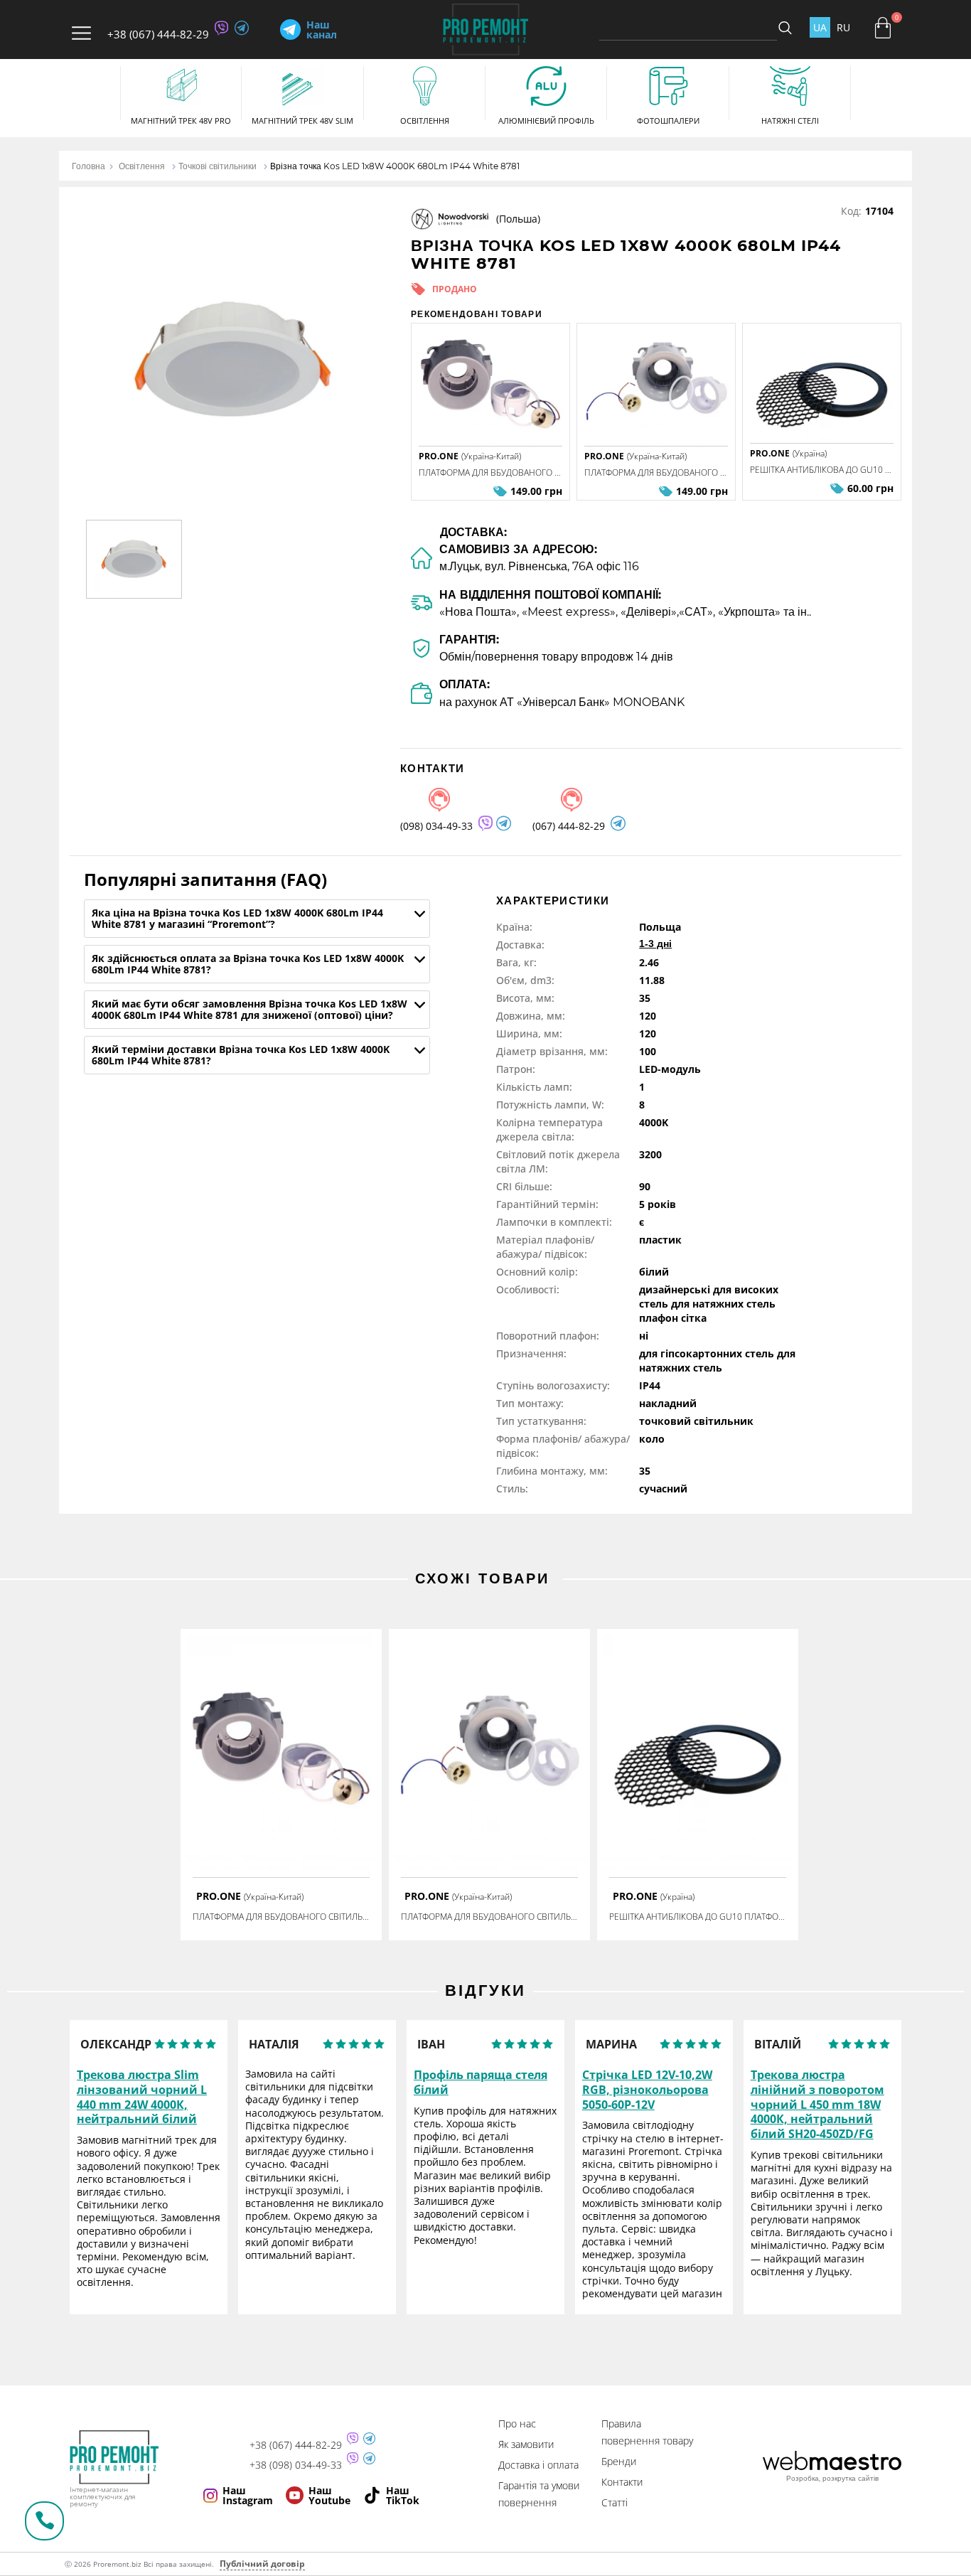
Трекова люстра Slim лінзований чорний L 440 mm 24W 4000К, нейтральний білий (142, 2097)
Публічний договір (262, 2564)
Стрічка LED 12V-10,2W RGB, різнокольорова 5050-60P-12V (647, 2090)
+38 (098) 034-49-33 (296, 2465)
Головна (88, 166)
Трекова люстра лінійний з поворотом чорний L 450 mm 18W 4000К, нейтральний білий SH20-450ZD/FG (817, 2105)
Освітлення (142, 166)
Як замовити (526, 2444)
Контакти (622, 2482)
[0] (883, 28)
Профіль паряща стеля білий (481, 2083)
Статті (615, 2502)
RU (843, 27)
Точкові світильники (218, 166)
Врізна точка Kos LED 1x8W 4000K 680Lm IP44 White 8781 (395, 166)
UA (820, 27)
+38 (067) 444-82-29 (158, 34)
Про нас (517, 2423)
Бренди (619, 2461)
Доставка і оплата (538, 2465)
